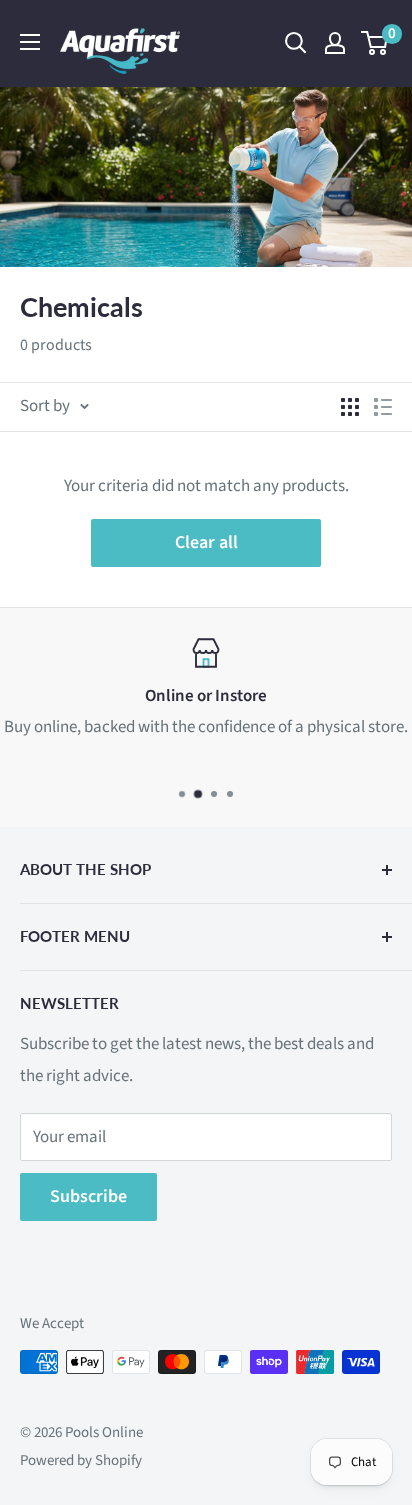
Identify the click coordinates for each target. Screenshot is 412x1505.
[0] (375, 43)
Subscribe (88, 1196)
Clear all (206, 542)
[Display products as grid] (350, 407)
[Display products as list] (383, 407)
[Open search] (296, 43)
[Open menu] (30, 42)
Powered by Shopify (81, 1460)
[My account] (335, 43)
